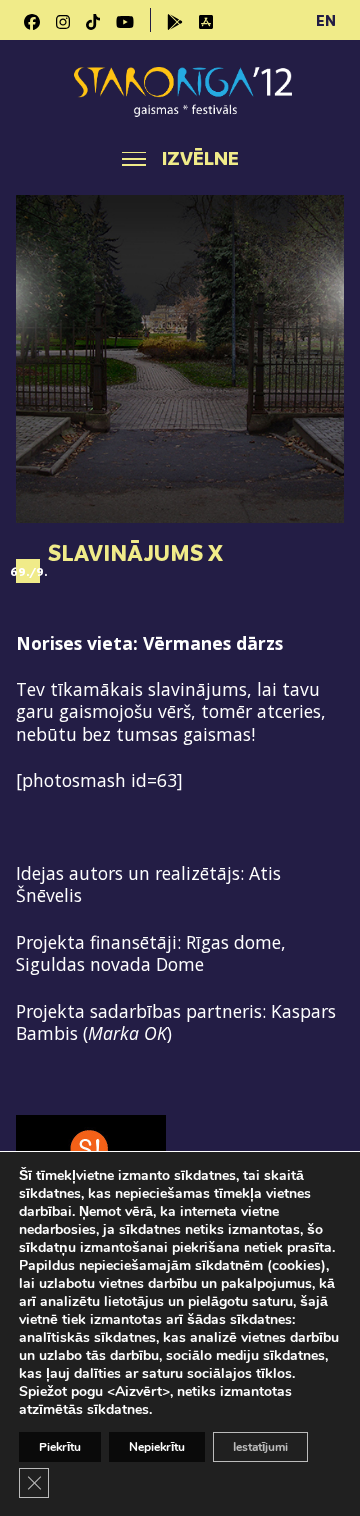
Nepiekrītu (157, 1447)
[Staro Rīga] (180, 91)
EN (326, 20)
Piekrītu (60, 1447)
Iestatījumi (260, 1447)
